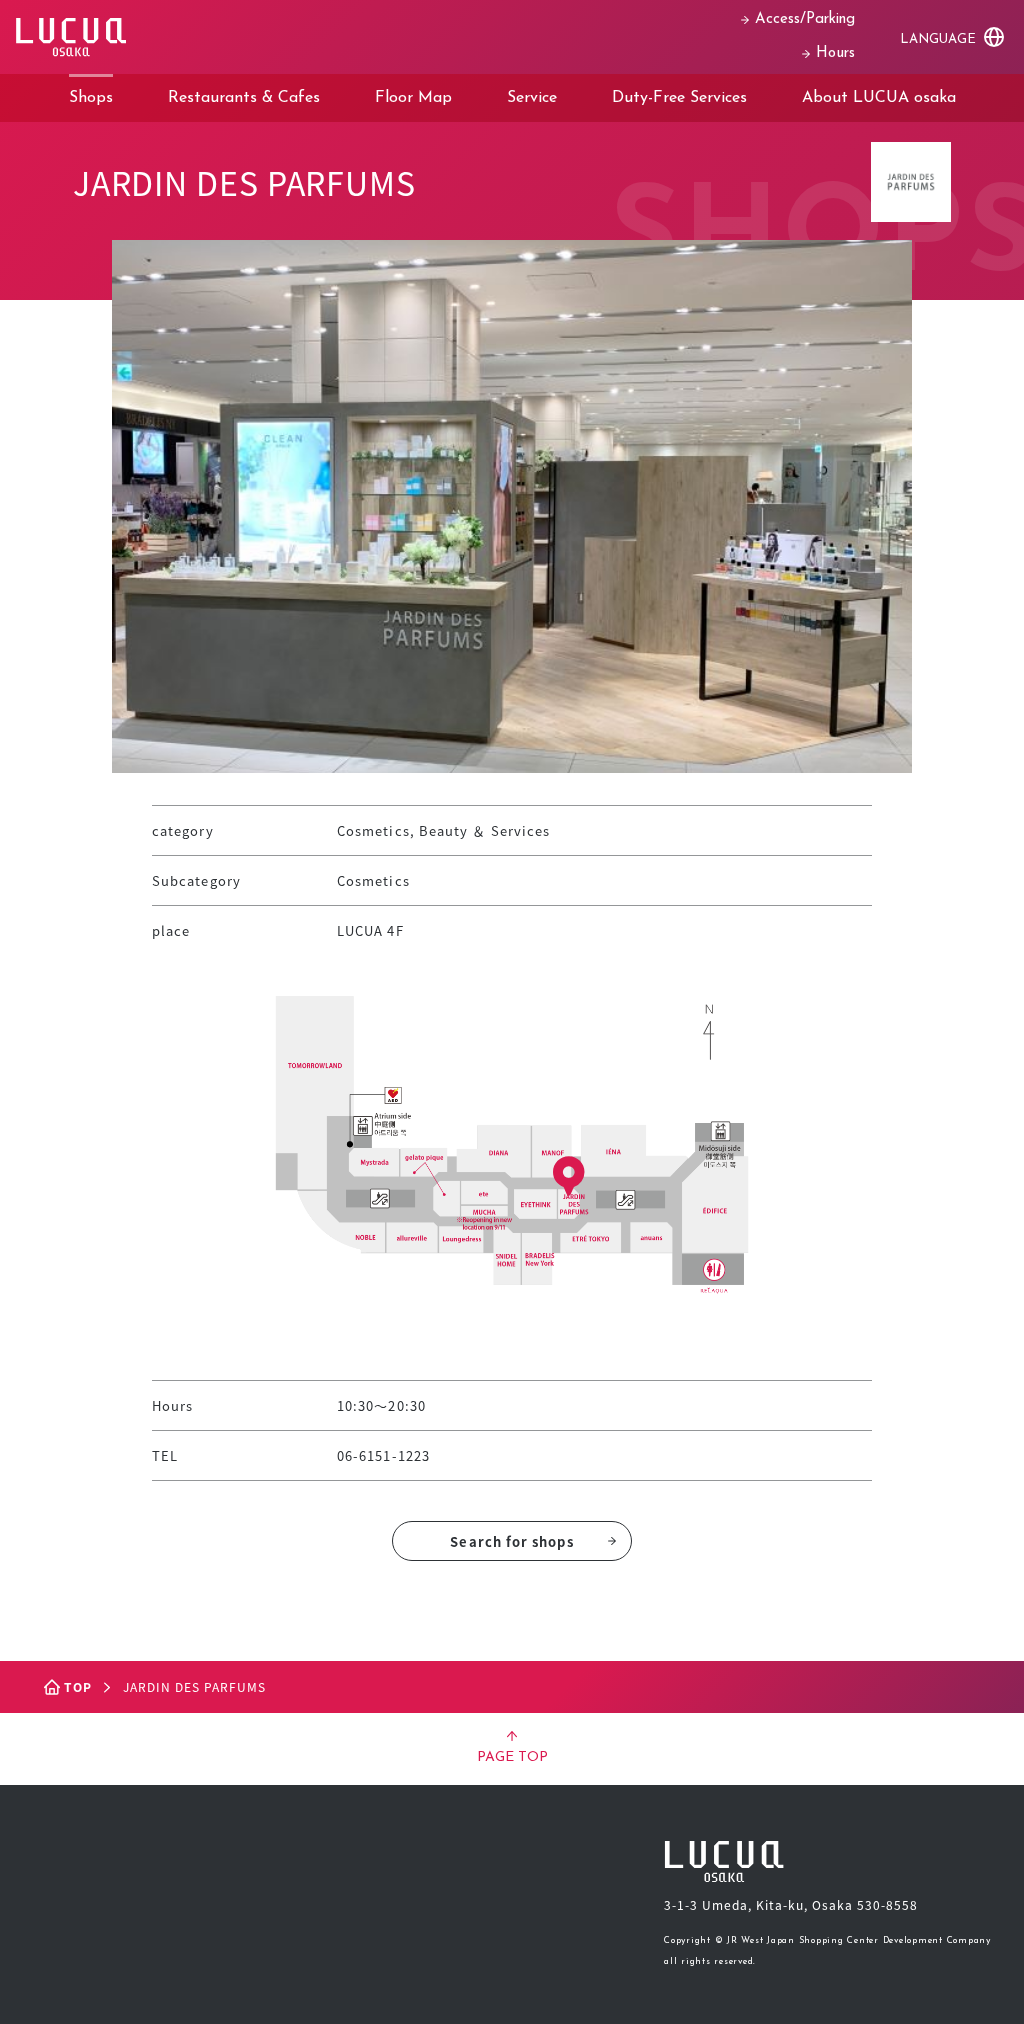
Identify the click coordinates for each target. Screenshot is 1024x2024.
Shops (91, 98)
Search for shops (511, 1541)
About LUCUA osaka (879, 98)
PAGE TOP (512, 1757)
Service (532, 98)
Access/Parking (805, 19)
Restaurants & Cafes (244, 98)
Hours (835, 53)
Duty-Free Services (679, 98)
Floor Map (413, 98)
